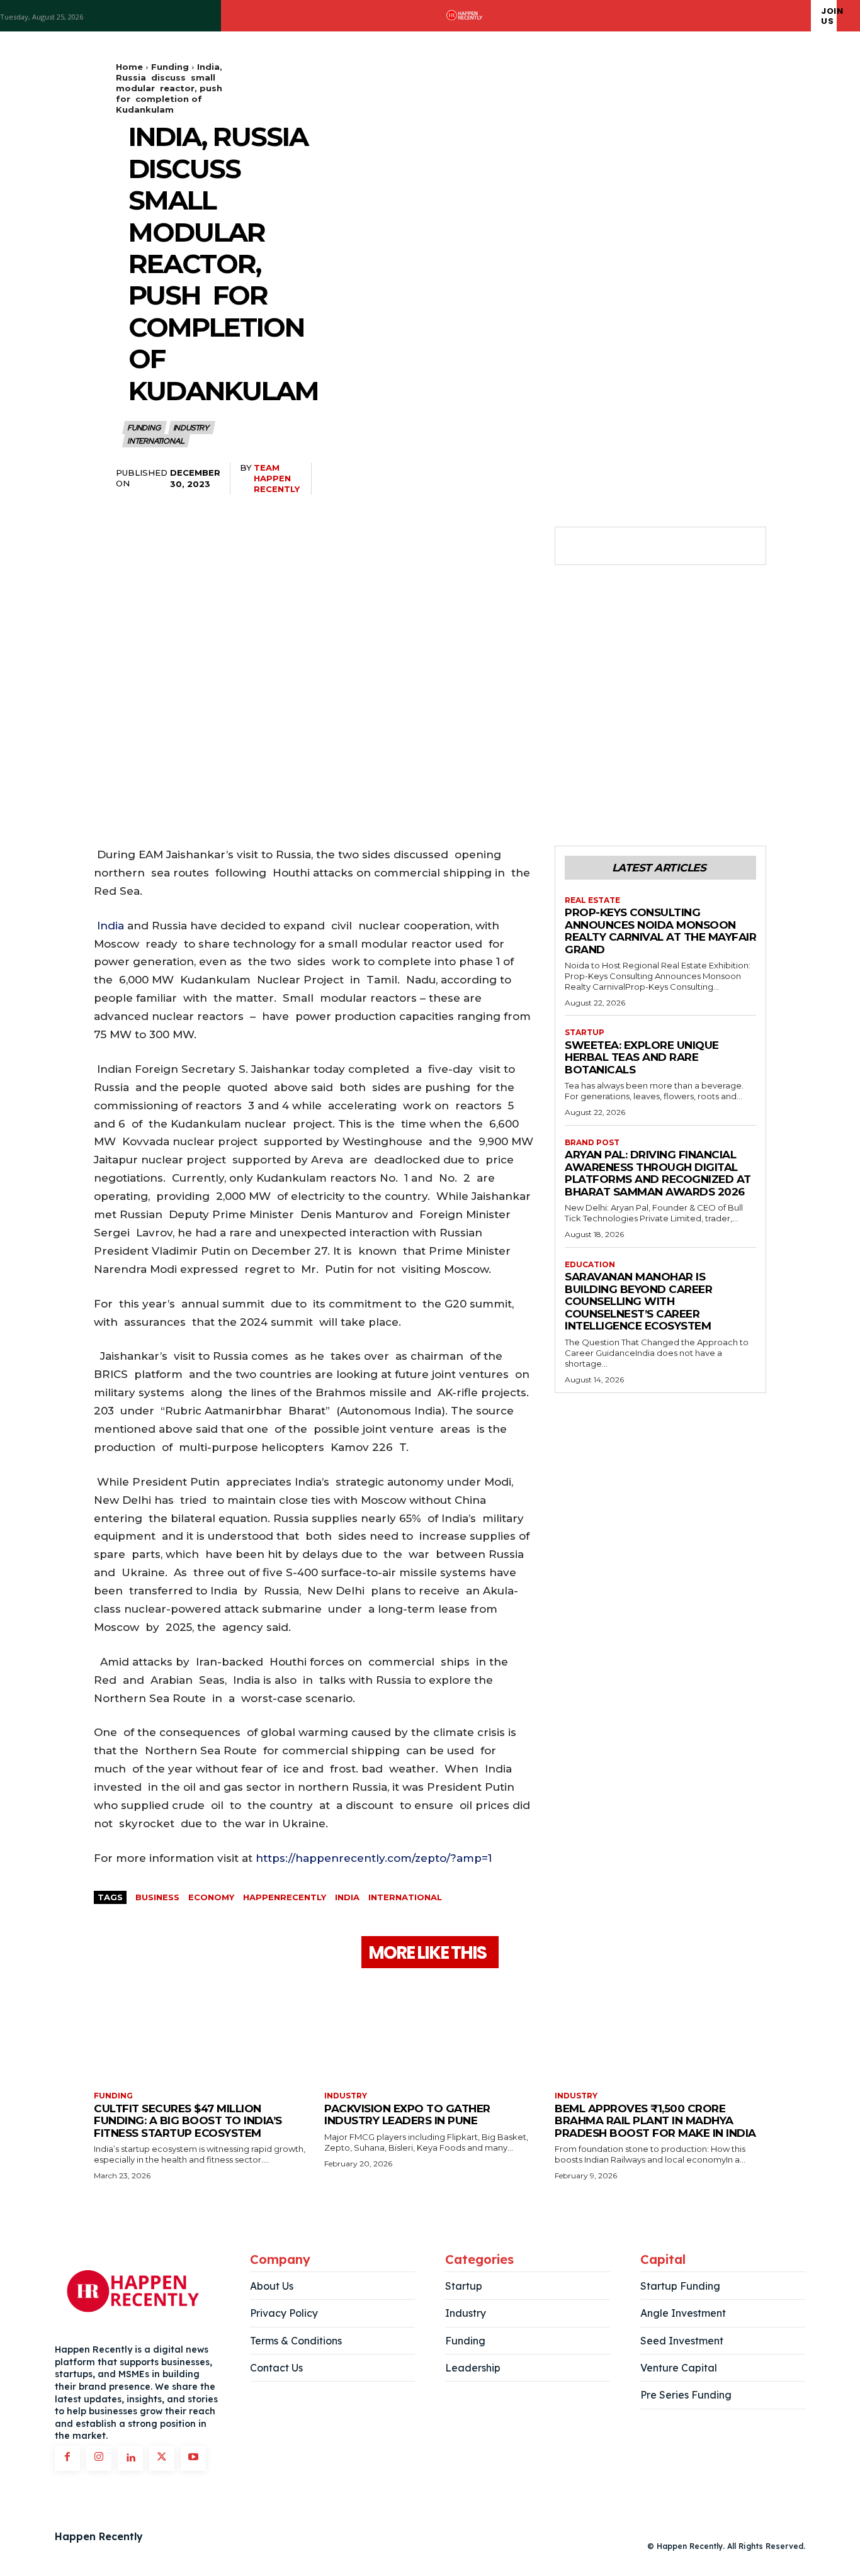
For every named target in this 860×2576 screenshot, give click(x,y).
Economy (211, 1897)
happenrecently (285, 1897)
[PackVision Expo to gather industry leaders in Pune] (430, 2031)
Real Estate (592, 900)
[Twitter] (606, 546)
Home (129, 67)
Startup (585, 1033)
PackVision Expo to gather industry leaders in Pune (407, 2115)
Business (157, 1897)
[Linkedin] (130, 2458)
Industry (191, 428)
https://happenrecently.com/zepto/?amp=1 (374, 1858)
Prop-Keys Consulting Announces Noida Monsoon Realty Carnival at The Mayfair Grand (660, 931)
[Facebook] (577, 546)
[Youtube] (193, 2458)
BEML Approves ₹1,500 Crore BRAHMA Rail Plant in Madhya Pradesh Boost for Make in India (655, 2121)
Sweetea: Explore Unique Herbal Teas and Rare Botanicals (642, 1057)
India (110, 926)
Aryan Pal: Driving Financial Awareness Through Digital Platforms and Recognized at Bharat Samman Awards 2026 (658, 1173)
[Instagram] (99, 2458)
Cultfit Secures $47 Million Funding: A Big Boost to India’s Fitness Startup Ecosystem (188, 2121)
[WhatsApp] (664, 546)
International (156, 441)
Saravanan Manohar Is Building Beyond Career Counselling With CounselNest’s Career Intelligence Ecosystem (638, 1301)
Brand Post (592, 1143)
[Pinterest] (635, 546)
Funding (170, 67)
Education (590, 1265)
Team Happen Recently (277, 478)
